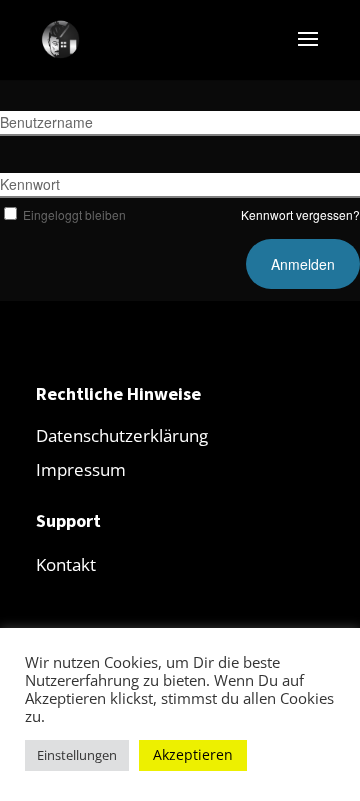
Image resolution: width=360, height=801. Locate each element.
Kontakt (66, 564)
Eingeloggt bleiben (74, 214)
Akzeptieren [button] (193, 754)
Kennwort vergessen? (300, 214)
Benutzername (46, 122)
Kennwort (30, 184)
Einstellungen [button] (77, 755)
